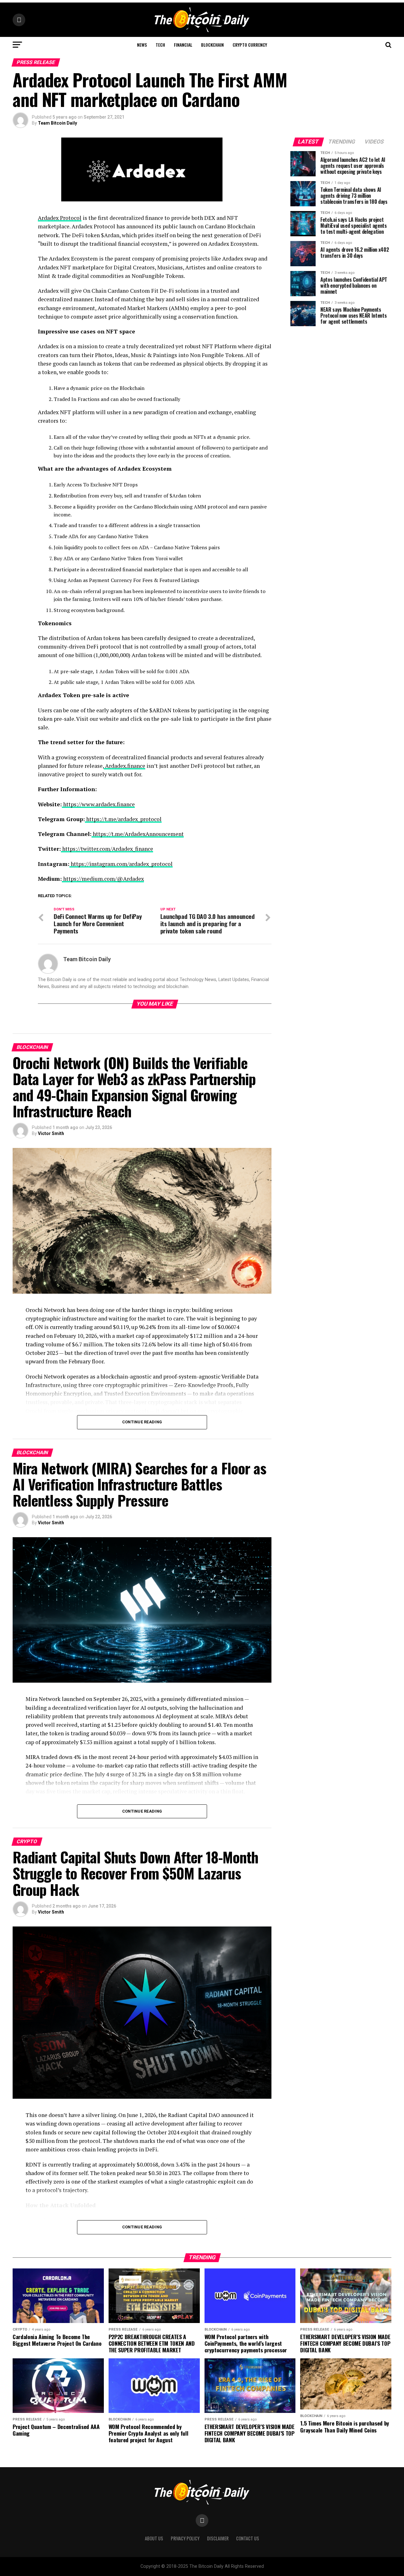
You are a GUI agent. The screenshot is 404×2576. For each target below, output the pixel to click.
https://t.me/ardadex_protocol (123, 819)
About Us (154, 2538)
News (142, 45)
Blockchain (212, 45)
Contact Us (248, 2538)
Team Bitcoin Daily (57, 123)
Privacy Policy (185, 2538)
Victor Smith (51, 1133)
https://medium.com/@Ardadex (103, 879)
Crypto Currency (250, 45)
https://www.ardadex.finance (98, 804)
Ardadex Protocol (60, 218)
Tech (160, 45)
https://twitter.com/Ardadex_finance (107, 849)
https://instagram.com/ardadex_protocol (121, 864)
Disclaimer (218, 2538)
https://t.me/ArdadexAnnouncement (138, 834)
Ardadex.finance (125, 766)
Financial (183, 45)
